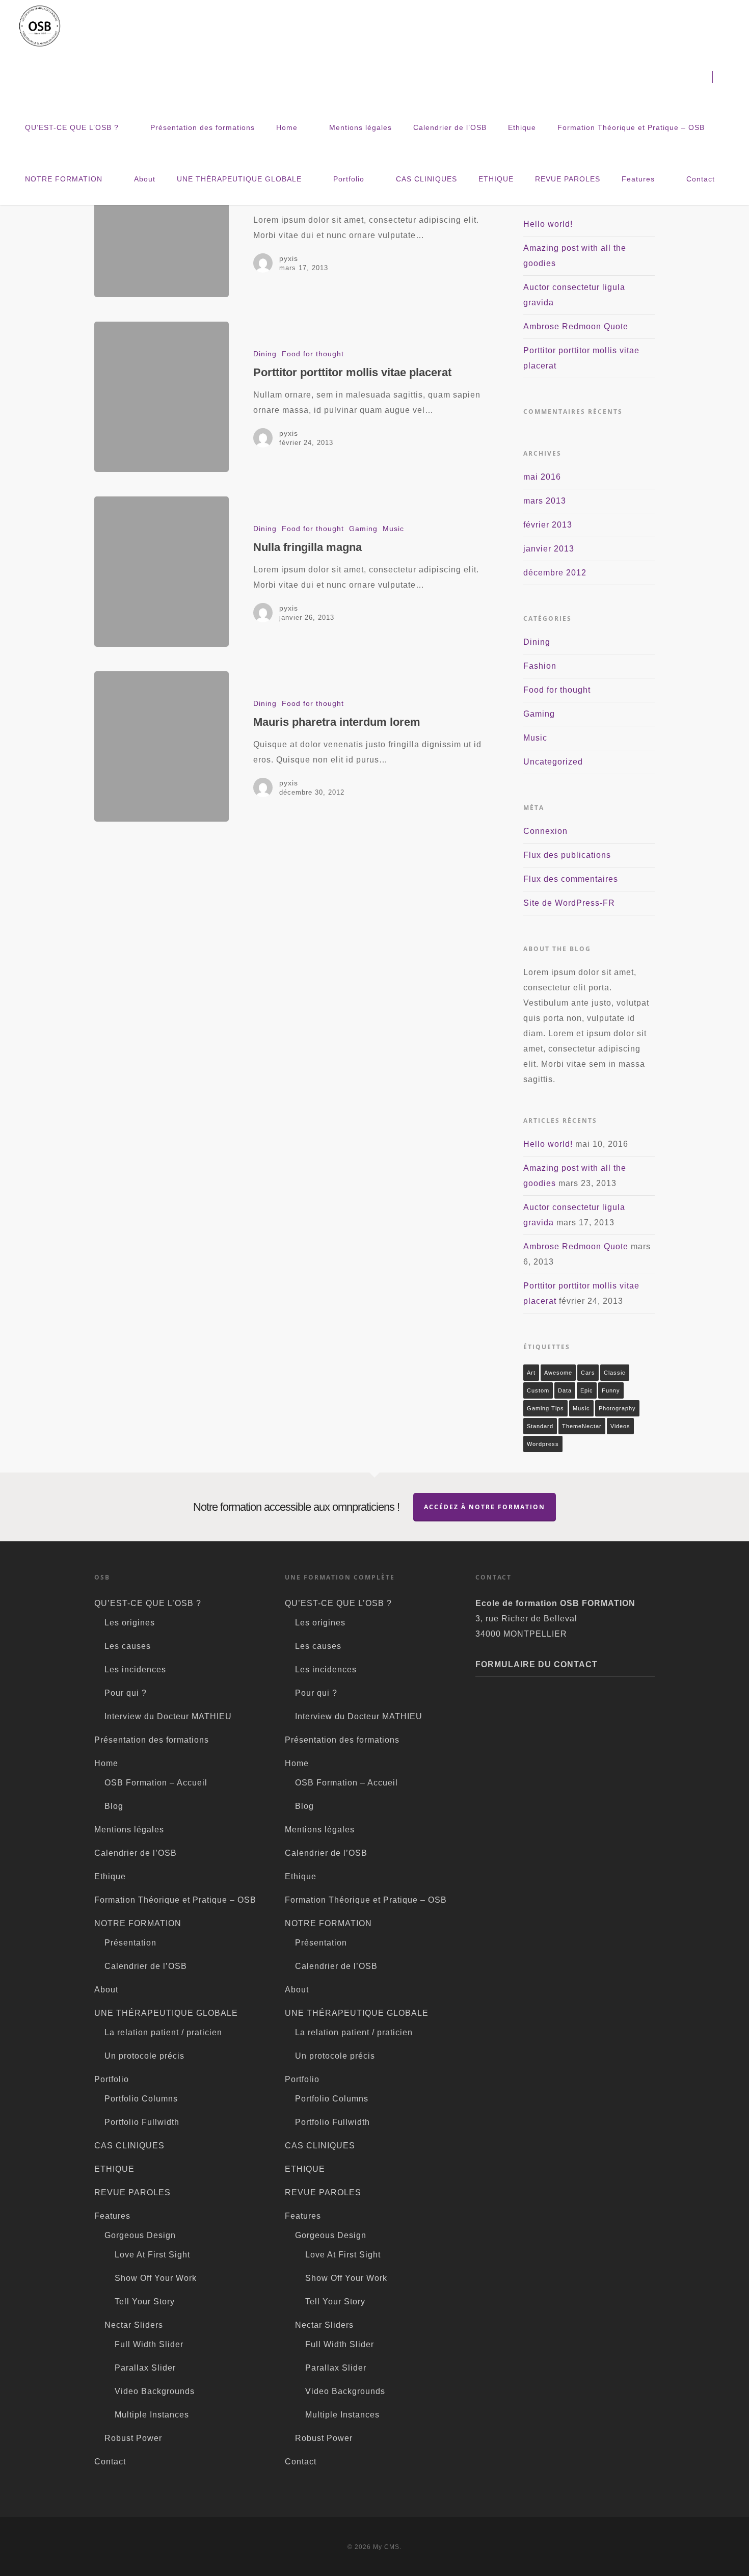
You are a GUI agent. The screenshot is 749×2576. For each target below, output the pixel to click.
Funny (611, 1390)
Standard (540, 1426)
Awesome (558, 1373)
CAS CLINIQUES (426, 179)
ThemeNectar (582, 1426)
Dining (265, 354)
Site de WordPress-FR (569, 903)
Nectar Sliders (134, 2325)
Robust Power (133, 2438)
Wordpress (543, 1444)
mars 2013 (545, 501)
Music (393, 529)
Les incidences (135, 1670)
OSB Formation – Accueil (156, 1783)
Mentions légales (360, 127)
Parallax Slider (145, 2368)
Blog (114, 1806)
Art (531, 1373)
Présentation (130, 1943)
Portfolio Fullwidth (142, 2122)
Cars (588, 1373)
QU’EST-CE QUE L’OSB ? (72, 127)
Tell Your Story (145, 2302)
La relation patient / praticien (163, 2032)
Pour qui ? (126, 1693)
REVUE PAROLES (568, 179)
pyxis (289, 258)
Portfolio (349, 179)
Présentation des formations (203, 127)
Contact (701, 179)
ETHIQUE (496, 179)
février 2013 (548, 525)
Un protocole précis (144, 2056)
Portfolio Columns (141, 2099)
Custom (538, 1390)
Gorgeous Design (140, 2235)
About (145, 179)
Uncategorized (553, 762)
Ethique (522, 127)
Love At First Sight (152, 2255)
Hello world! (548, 224)
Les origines (130, 1623)
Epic (587, 1390)
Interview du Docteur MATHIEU (168, 1716)
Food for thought (313, 354)
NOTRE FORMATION (64, 179)
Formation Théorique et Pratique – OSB (631, 127)
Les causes (128, 1646)
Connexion (545, 831)
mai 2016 (542, 477)
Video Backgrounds (155, 2391)
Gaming (363, 529)
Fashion (540, 666)
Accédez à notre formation (485, 1507)
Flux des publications (567, 855)
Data (565, 1390)
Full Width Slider (149, 2344)
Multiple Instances (152, 2415)
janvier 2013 (549, 549)
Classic (615, 1373)
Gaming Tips (545, 1408)
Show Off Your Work (156, 2278)
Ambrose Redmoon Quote (576, 326)
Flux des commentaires (571, 879)
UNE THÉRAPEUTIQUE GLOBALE (239, 179)
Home (287, 127)
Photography (617, 1408)
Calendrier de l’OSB (450, 127)
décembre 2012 (555, 573)
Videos (620, 1426)
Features (638, 179)
